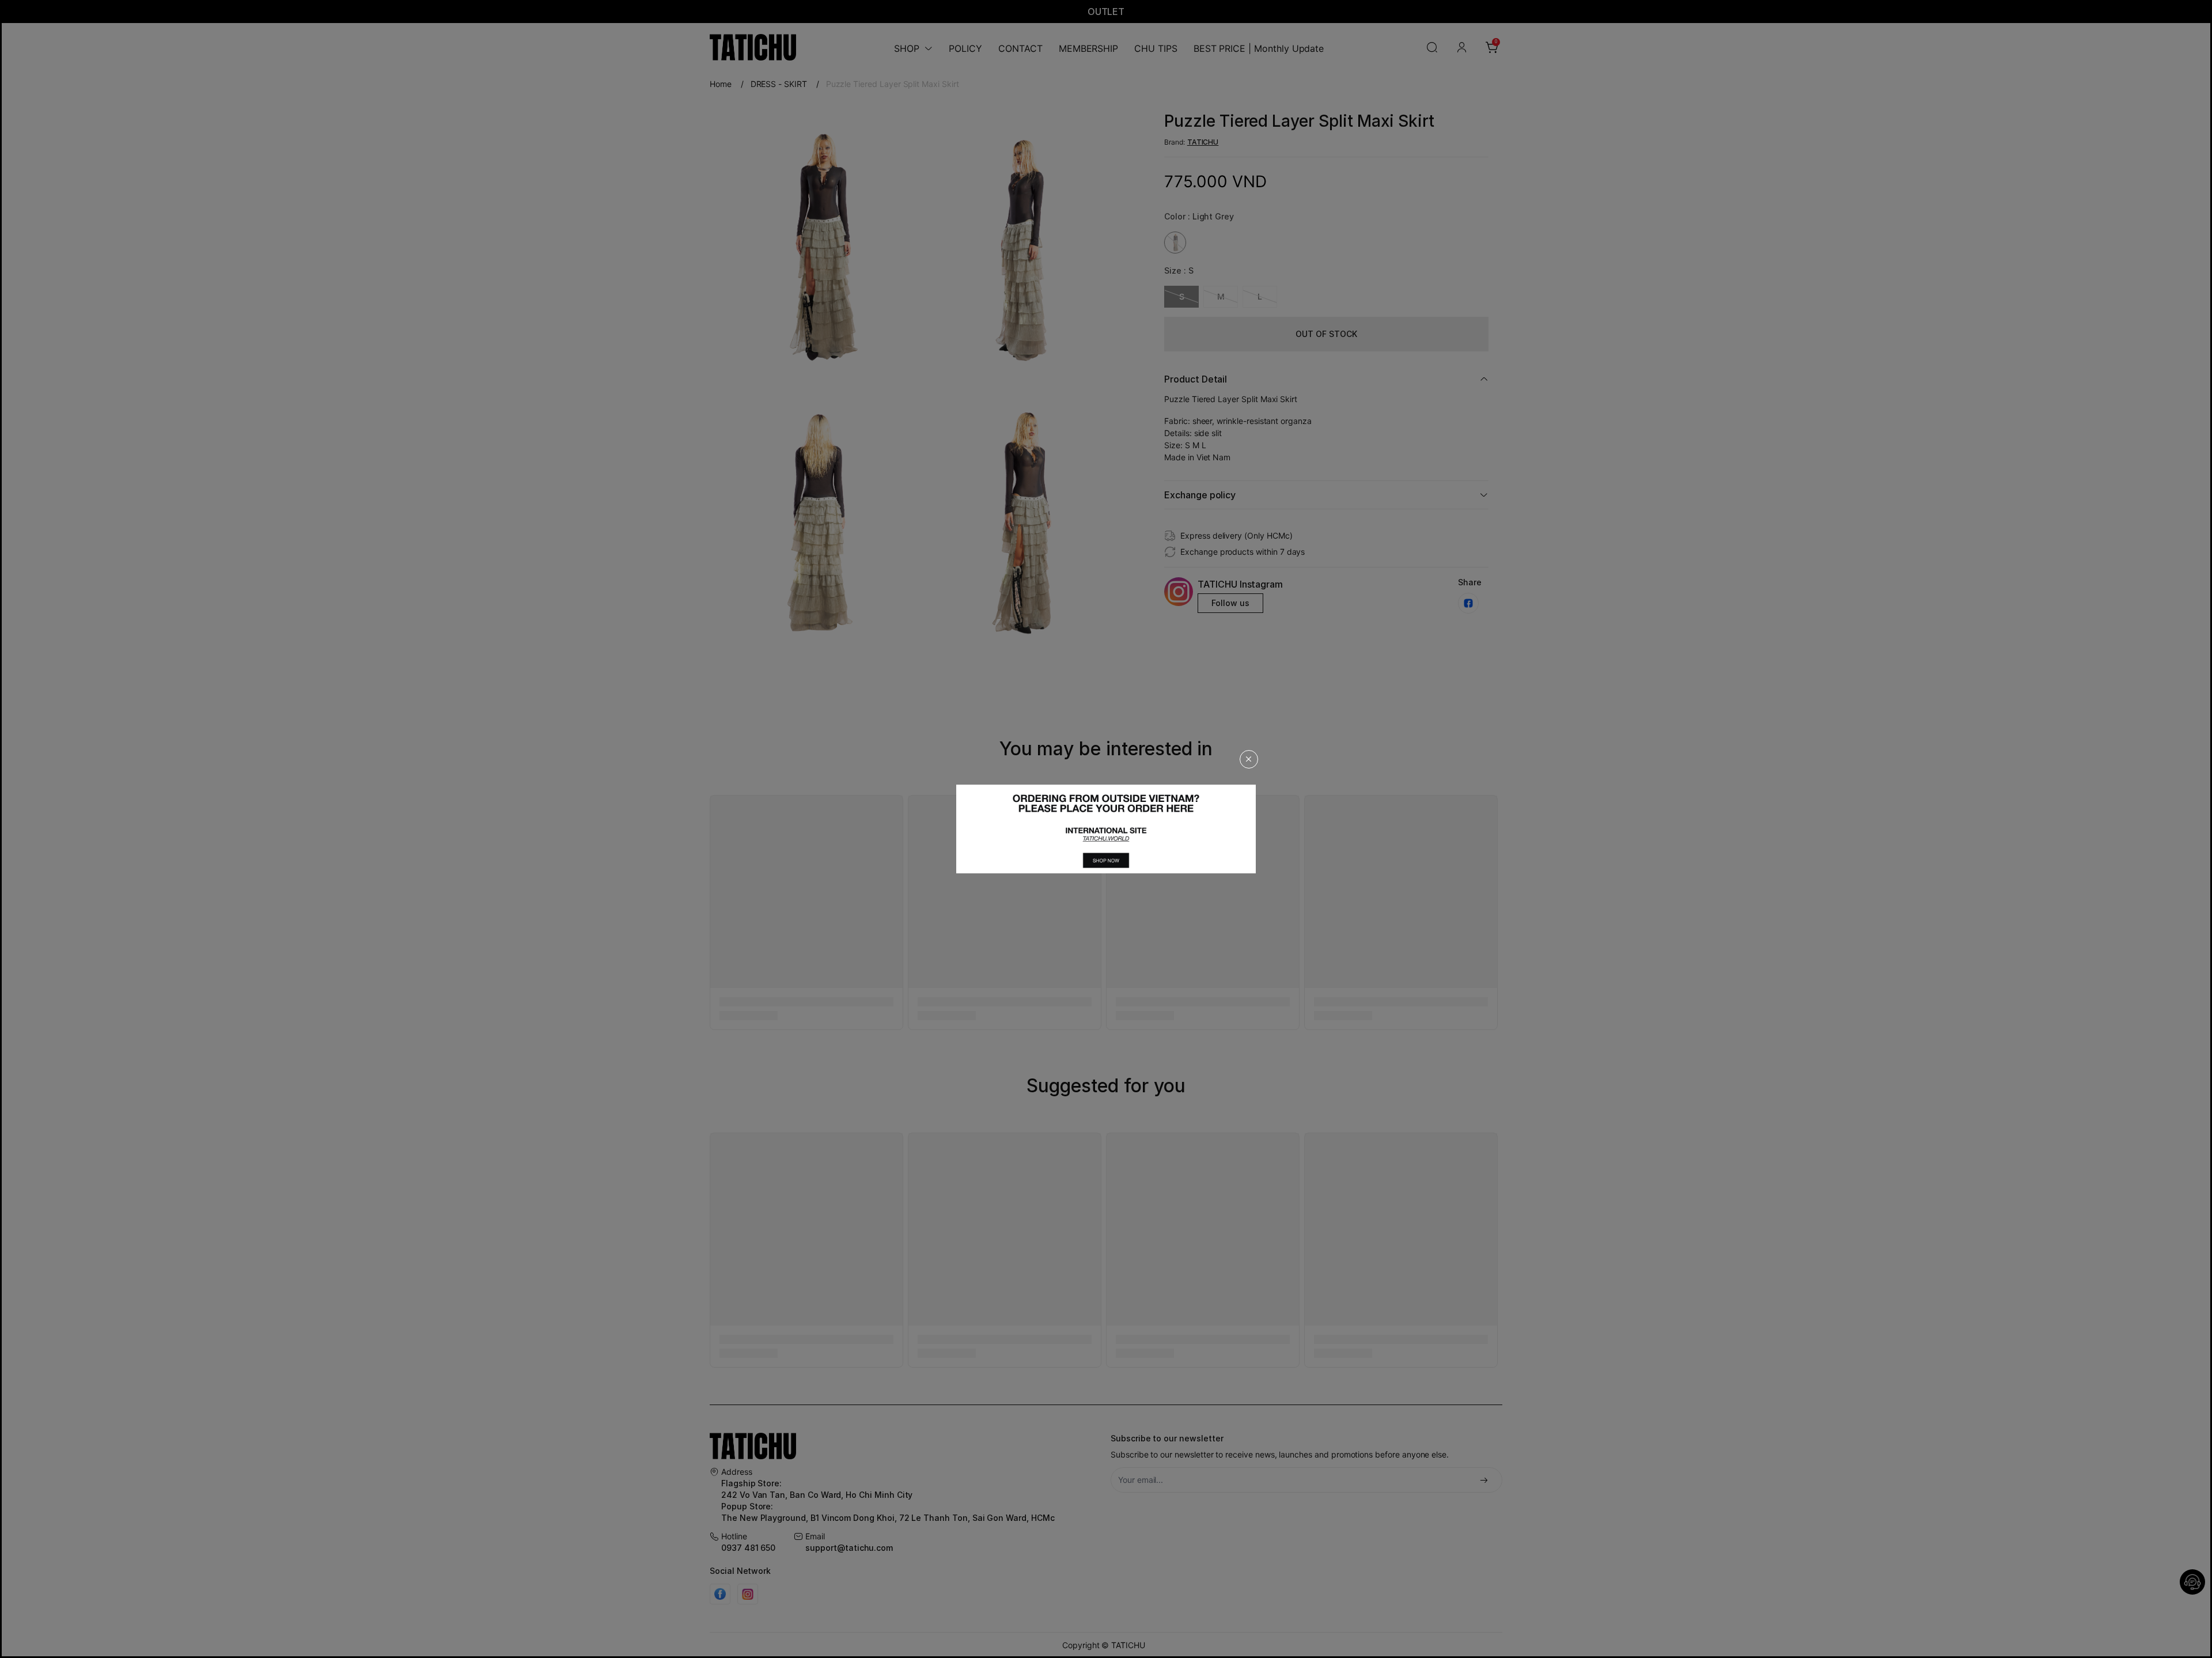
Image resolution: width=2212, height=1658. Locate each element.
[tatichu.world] (1106, 829)
